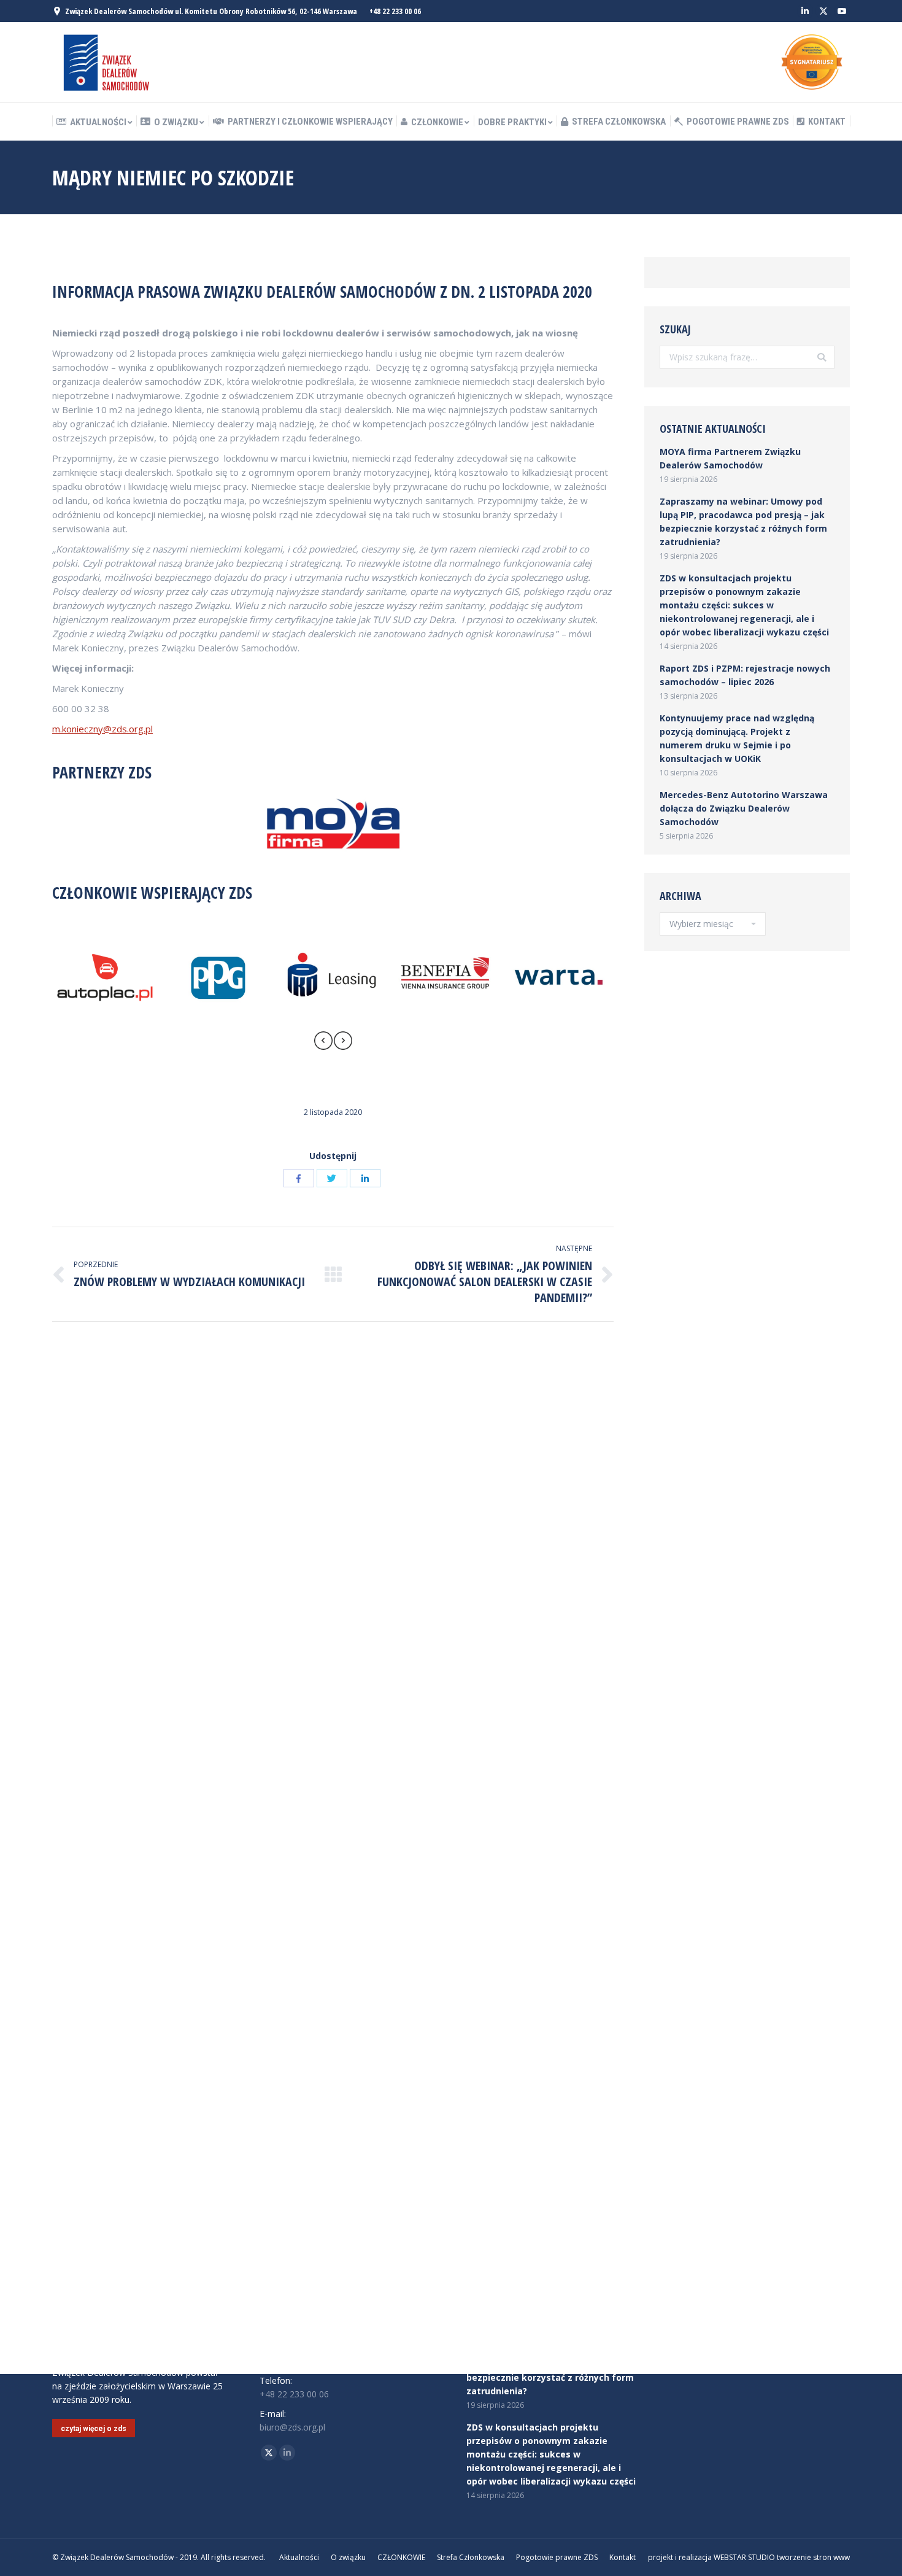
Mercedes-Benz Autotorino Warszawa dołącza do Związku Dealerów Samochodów (744, 808)
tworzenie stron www (813, 2557)
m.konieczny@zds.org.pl (102, 729)
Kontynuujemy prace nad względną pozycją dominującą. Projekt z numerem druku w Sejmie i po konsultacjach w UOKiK (737, 738)
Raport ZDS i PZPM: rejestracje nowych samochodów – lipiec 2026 (745, 675)
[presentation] (323, 1042)
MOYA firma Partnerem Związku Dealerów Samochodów (730, 458)
